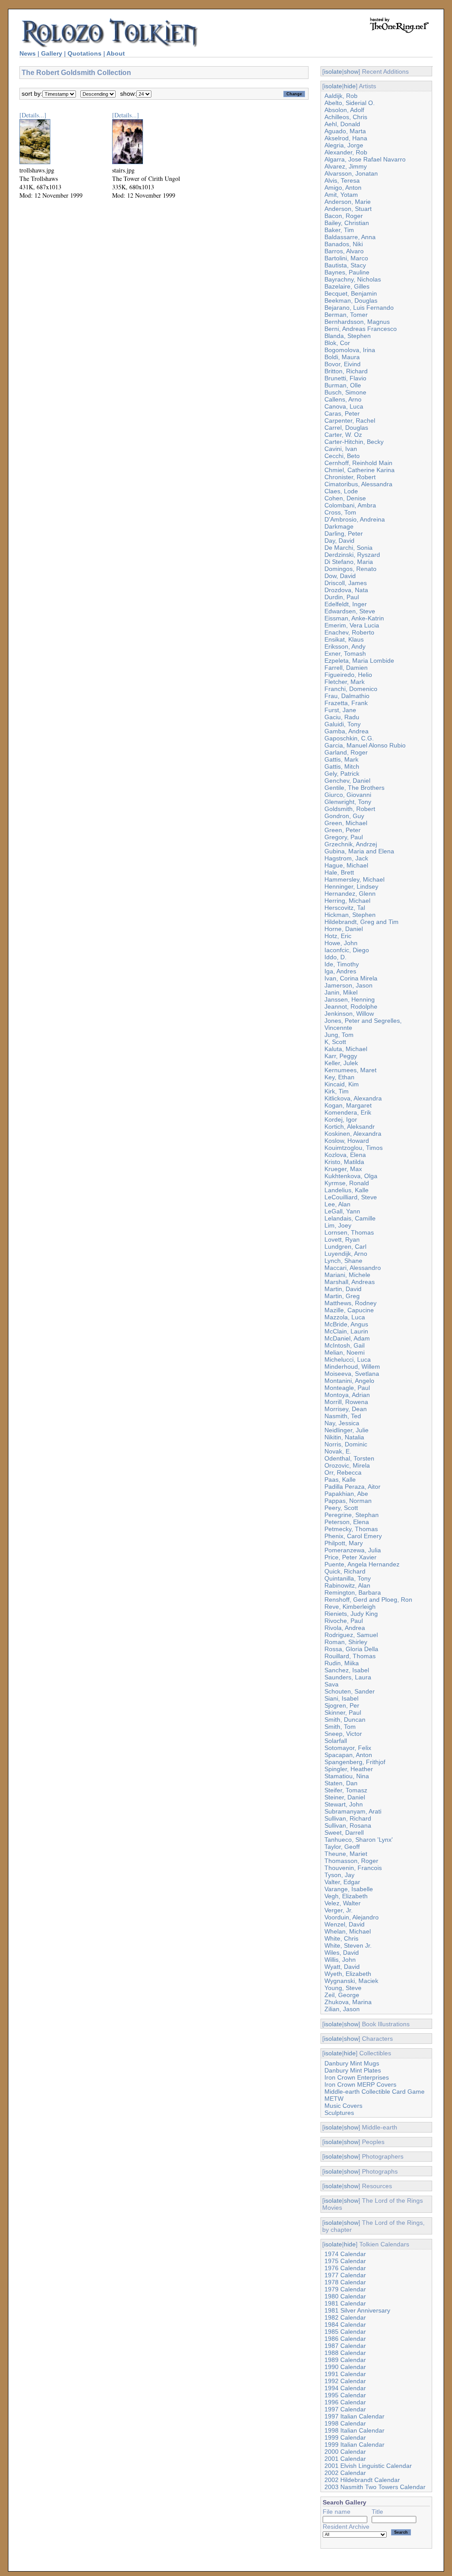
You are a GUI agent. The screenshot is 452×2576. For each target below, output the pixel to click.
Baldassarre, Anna (350, 237)
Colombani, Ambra (350, 505)
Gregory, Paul (344, 837)
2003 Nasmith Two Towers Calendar (375, 2487)
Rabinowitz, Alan (347, 1585)
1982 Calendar (345, 2317)
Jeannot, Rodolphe (351, 1006)
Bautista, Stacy (345, 265)
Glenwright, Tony (348, 802)
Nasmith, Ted (343, 1416)
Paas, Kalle (340, 1480)
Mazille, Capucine (349, 1310)
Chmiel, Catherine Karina (360, 470)
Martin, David (343, 1289)
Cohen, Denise (345, 498)
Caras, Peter (342, 413)
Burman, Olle (343, 385)
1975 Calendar (345, 2261)
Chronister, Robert (350, 477)
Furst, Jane (340, 710)
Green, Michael (346, 823)
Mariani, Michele (347, 1275)
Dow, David (340, 576)
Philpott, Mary (344, 1543)
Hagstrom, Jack (346, 858)
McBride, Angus (346, 1324)
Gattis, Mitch (342, 766)
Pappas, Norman (348, 1501)
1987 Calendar (345, 2346)
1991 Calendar (345, 2374)
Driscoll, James (346, 583)
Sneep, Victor (343, 1734)
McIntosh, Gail (345, 1345)
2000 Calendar (345, 2452)
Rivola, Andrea (345, 1628)
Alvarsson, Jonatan (351, 173)
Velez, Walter (343, 1903)
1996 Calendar (345, 2402)
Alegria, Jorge (344, 145)
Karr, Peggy (341, 1056)
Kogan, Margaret (348, 1105)
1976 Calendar (345, 2268)
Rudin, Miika (342, 1663)
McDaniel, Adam (347, 1338)
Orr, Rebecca (343, 1472)
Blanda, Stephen (348, 336)
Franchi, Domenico (351, 689)
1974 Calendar (345, 2254)
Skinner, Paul (343, 1712)
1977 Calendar (345, 2275)
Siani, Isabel (341, 1698)
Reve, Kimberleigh (350, 1607)
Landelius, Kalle (347, 1190)
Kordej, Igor (341, 1119)
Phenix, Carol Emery (353, 1536)
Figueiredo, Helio (348, 675)
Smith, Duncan (345, 1720)
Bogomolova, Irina (350, 350)
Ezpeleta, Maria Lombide (359, 661)
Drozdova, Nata (346, 590)
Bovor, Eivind (343, 364)
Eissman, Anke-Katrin (354, 618)
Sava (331, 1684)
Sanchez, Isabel (347, 1670)
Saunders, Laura (348, 1677)
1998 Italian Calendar (354, 2430)
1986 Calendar (345, 2339)
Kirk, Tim (337, 1091)
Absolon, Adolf (344, 110)
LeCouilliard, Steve (351, 1197)
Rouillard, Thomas (350, 1656)
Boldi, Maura (342, 357)
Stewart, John (344, 1804)
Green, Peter (343, 830)
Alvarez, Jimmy (346, 166)
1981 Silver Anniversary (357, 2310)
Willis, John (340, 1960)
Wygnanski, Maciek (351, 1981)
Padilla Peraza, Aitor (352, 1487)
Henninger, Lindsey (351, 886)
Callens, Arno (343, 399)
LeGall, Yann (342, 1211)
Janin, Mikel (341, 992)
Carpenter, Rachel (350, 421)
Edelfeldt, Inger (346, 604)
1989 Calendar (345, 2360)
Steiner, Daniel (345, 1797)
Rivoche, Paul (344, 1621)
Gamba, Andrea (347, 731)
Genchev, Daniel (347, 781)
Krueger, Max (343, 1169)
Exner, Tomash (345, 653)
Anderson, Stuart (348, 209)
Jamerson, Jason (348, 985)
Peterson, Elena (347, 1522)
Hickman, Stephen (350, 915)
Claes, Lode (341, 491)
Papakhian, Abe (346, 1494)
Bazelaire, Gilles (347, 286)
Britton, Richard (346, 371)
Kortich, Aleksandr (350, 1127)
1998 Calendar (345, 2423)
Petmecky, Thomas (351, 1529)
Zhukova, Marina (348, 2002)
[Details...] (33, 115)
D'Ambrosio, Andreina (355, 519)
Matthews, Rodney (350, 1303)
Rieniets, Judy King (351, 1614)
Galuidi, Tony (343, 724)
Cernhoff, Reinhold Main (358, 463)
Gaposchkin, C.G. (349, 738)
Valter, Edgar (342, 1882)
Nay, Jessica (342, 1423)
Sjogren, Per (342, 1705)
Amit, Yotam (341, 195)
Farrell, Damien (346, 668)
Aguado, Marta (345, 131)
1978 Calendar (345, 2282)
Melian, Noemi (345, 1352)
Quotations (85, 53)
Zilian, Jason (342, 2009)
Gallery (52, 53)
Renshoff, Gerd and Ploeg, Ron (368, 1600)
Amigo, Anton (343, 188)
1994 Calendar (345, 2388)
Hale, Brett (339, 872)
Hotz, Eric (338, 936)
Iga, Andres (340, 971)
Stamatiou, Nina (347, 1776)
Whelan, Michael (348, 1931)
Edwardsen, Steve (350, 611)
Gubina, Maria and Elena (359, 851)
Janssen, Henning (350, 999)
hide (350, 86)
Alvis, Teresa (342, 180)
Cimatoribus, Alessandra (358, 484)
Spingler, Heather (349, 1769)
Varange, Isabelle (349, 1889)
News (28, 53)
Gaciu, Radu (342, 717)
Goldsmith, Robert (350, 809)
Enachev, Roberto (349, 632)
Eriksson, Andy (345, 646)
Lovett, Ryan (342, 1239)
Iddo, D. (335, 957)
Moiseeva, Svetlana (352, 1374)
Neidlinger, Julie (347, 1430)
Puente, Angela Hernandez (362, 1564)
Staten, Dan (341, 1783)
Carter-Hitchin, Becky (354, 442)
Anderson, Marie (348, 202)
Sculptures (339, 2113)
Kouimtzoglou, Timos (354, 1148)
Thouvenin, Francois (353, 1868)
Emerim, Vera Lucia (352, 625)
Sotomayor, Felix (348, 1748)
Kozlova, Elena (345, 1155)
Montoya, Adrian (347, 1395)
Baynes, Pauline (347, 272)
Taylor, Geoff (342, 1847)
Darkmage (339, 526)
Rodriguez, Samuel (351, 1635)
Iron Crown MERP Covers (360, 2084)
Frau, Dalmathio (347, 696)
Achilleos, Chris (346, 117)
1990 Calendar (345, 2367)
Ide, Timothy (342, 964)
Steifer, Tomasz (346, 1790)
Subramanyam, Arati (353, 1811)
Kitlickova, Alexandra (353, 1098)
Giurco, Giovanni (348, 795)
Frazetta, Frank (346, 703)
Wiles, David (342, 1953)
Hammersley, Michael (354, 879)
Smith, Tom (340, 1727)
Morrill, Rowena (346, 1402)
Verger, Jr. (339, 1910)
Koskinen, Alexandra (353, 1134)
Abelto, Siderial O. (350, 103)
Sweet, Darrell (344, 1832)
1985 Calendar (345, 2332)
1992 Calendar (345, 2381)
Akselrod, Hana (346, 138)
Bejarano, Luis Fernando (359, 308)
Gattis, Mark (341, 759)
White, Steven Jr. (348, 1945)
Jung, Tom (339, 1035)
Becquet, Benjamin (351, 293)
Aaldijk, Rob (341, 96)
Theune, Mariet (346, 1854)
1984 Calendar (345, 2324)
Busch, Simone (345, 392)
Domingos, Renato (350, 569)
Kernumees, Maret (350, 1070)
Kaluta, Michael (346, 1049)
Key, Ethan (339, 1077)
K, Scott (335, 1042)
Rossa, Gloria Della (351, 1649)
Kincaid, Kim (342, 1084)
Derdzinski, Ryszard (352, 555)
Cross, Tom (340, 512)
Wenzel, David (345, 1924)
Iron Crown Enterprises (357, 2077)
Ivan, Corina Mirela (351, 978)
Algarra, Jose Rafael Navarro (365, 159)
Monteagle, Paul (347, 1388)
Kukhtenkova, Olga (351, 1176)
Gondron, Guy (344, 816)
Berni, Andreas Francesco (361, 329)
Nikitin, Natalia (344, 1437)
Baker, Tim (339, 230)
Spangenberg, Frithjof (355, 1762)
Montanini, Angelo (349, 1381)
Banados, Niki (344, 244)
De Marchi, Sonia (348, 548)
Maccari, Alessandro (353, 1268)
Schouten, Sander (350, 1691)
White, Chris (341, 1938)
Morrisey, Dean (346, 1409)
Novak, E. (338, 1451)
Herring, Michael (347, 901)
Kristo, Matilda (344, 1162)
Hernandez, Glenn (350, 894)
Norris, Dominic (346, 1444)
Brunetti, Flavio (345, 378)
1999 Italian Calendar (354, 2445)
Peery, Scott (341, 1508)
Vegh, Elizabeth (346, 1896)
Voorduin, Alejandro (352, 1917)
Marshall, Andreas (350, 1282)
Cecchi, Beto (342, 456)
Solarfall (336, 1741)
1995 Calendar (345, 2395)
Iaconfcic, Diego (347, 950)
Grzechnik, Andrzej (351, 844)
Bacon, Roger (344, 216)
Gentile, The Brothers (354, 788)
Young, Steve (343, 1988)
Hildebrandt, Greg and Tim (362, 922)
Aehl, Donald (342, 124)
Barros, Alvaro (344, 251)
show (351, 71)
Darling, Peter (344, 533)
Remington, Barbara (353, 1592)
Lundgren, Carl (345, 1247)
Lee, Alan (337, 1204)
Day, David (339, 541)
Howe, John (341, 943)
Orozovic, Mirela (347, 1465)
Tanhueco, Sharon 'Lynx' (359, 1840)
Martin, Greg (342, 1296)
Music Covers (343, 2106)
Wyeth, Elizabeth (348, 1974)
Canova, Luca (344, 406)
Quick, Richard (345, 1571)
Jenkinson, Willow (349, 1014)
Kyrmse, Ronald (347, 1183)
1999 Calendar (345, 2437)
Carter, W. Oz (343, 435)
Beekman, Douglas (351, 300)
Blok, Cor (337, 343)
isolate (333, 71)
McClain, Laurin (346, 1331)
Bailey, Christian (347, 223)
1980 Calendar (345, 2296)
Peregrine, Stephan (352, 1515)
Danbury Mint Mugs (352, 2063)
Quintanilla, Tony (348, 1578)
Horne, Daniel (344, 929)
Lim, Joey (338, 1225)
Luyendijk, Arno (346, 1254)
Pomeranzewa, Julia (353, 1550)
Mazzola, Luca (345, 1317)
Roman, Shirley (346, 1642)
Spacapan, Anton (348, 1755)
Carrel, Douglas (346, 428)
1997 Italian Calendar (354, 2416)
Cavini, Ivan (341, 449)
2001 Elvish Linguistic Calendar (368, 2466)
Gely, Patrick (342, 774)
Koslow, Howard (347, 1141)
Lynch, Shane (343, 1261)
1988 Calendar (345, 2353)
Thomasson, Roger (351, 1861)
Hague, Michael (346, 865)
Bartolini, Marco (346, 258)
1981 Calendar (345, 2303)
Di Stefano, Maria (349, 562)
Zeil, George (342, 1995)
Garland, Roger (346, 752)
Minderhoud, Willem (352, 1367)
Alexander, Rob (346, 152)
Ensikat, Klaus (344, 639)
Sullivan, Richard (348, 1818)
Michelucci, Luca (348, 1359)
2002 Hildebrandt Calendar (362, 2480)
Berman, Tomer (346, 315)
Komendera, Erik (348, 1112)
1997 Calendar (345, 2409)
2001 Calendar (345, 2459)
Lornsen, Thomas (349, 1232)
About (116, 53)
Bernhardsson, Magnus (357, 322)
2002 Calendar (345, 2473)
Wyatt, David (342, 1967)
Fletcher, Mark (345, 682)
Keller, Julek (341, 1063)
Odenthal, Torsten (349, 1458)
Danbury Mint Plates (353, 2070)
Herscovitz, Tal (345, 908)
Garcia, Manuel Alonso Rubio (365, 745)
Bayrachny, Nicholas (353, 279)
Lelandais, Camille (350, 1218)
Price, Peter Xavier (350, 1557)
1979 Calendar (345, 2289)
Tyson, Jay (339, 1875)
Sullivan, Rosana (348, 1825)
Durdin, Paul (342, 597)
